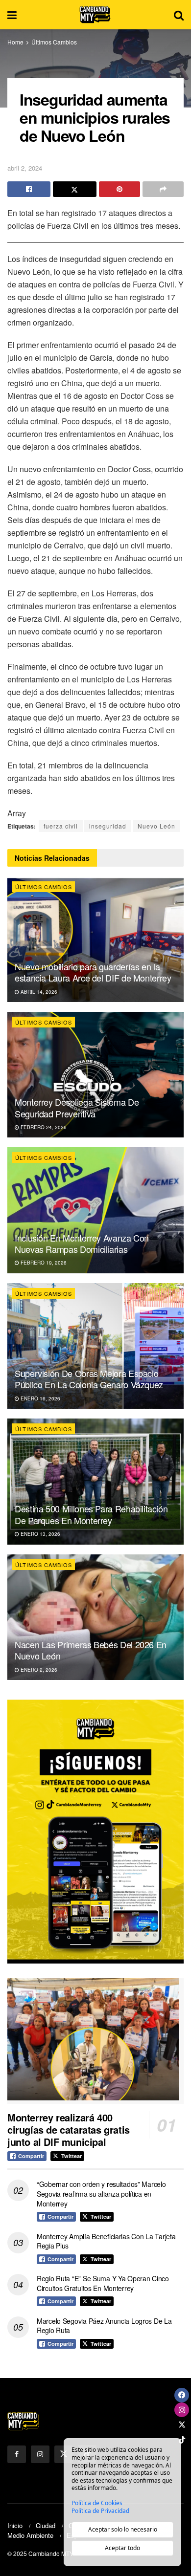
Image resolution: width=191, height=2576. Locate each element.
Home (15, 42)
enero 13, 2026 (40, 1534)
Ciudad (46, 2525)
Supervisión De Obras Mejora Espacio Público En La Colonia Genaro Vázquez (89, 1379)
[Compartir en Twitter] (74, 189)
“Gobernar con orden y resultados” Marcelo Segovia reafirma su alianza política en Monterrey (101, 2194)
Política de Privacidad (100, 2511)
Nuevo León (156, 826)
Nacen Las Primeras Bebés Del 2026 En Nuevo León (91, 1650)
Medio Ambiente (30, 2535)
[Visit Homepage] (95, 15)
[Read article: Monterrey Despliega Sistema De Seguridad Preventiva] (95, 1075)
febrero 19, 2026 (43, 1263)
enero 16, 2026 (40, 1398)
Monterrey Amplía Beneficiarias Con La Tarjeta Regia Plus (106, 2241)
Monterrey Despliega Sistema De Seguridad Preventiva (77, 1107)
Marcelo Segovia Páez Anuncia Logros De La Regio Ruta (104, 2326)
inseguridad (108, 826)
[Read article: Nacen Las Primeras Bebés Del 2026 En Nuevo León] (95, 1617)
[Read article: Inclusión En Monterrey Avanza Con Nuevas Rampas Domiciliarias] (95, 1210)
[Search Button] (179, 15)
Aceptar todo (122, 2548)
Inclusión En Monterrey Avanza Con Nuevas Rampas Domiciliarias (82, 1243)
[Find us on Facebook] (17, 2454)
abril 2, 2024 (25, 168)
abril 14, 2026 (38, 992)
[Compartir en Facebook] (29, 189)
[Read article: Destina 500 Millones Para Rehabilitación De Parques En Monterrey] (95, 1481)
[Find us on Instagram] (40, 2454)
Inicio (15, 2525)
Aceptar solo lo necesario (123, 2529)
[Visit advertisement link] (95, 1832)
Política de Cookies (97, 2503)
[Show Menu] (12, 15)
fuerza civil (61, 826)
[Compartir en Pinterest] (119, 189)
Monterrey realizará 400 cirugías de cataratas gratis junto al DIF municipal (69, 2129)
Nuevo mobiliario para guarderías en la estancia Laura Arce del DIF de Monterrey (93, 972)
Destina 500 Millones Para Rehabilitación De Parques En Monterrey (91, 1514)
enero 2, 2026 (38, 1670)
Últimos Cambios (54, 42)
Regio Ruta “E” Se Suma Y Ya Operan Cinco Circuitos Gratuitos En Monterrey (103, 2283)
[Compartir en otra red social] (163, 189)
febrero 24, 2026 (43, 1127)
